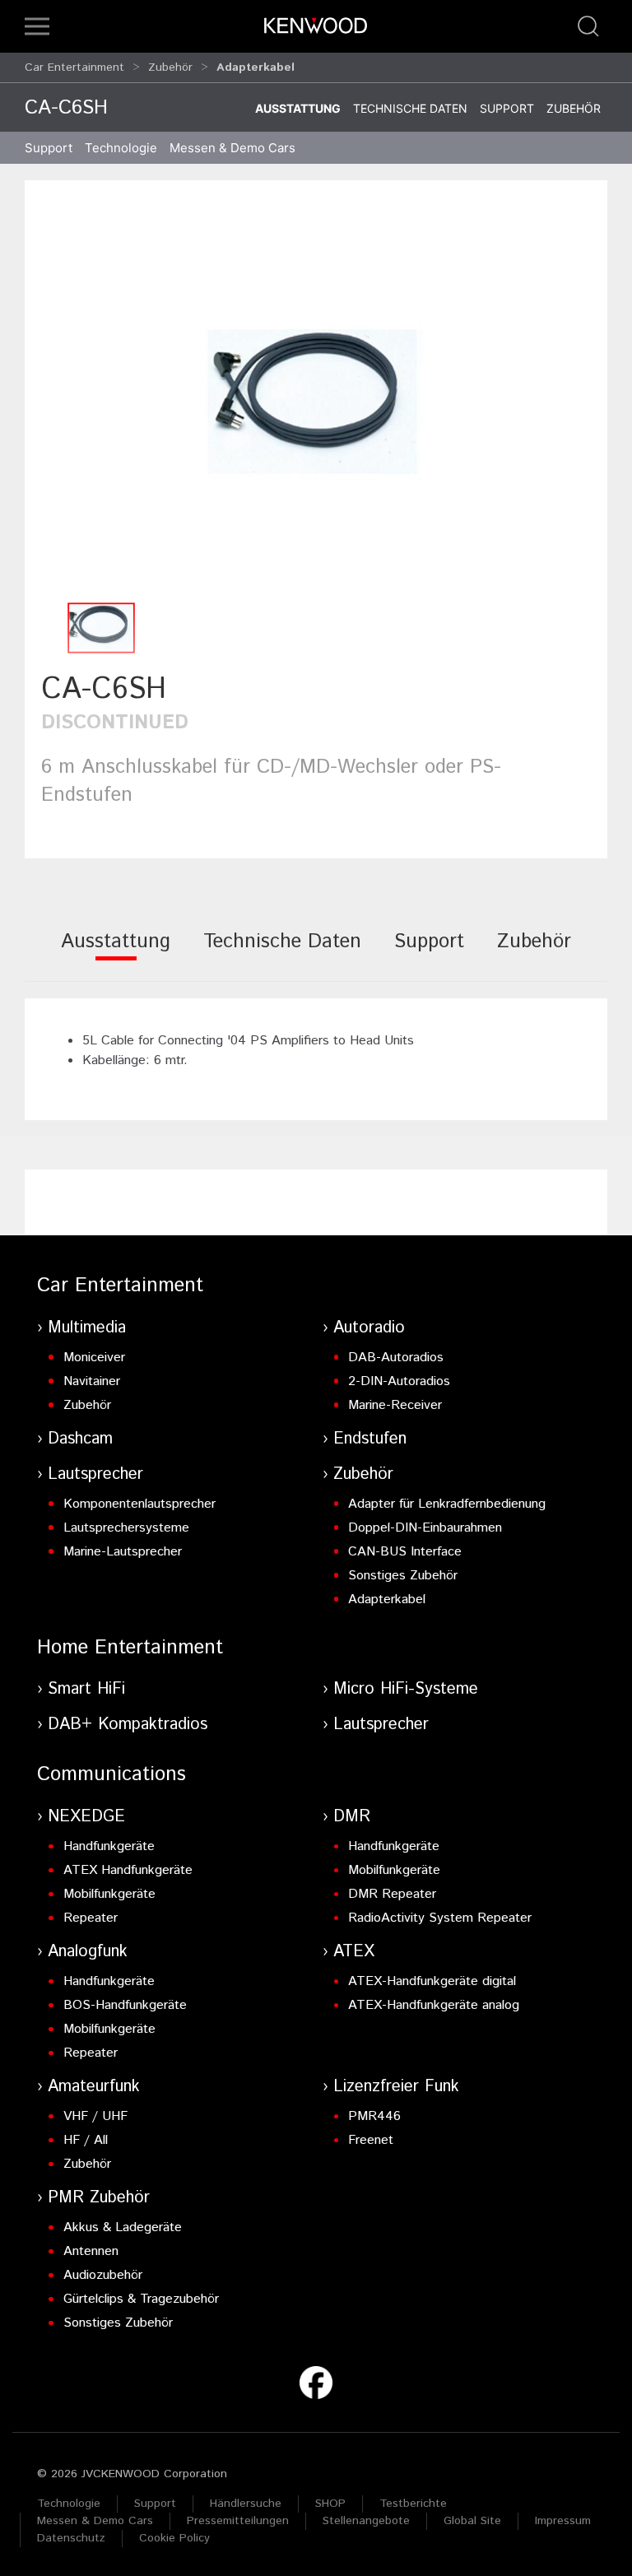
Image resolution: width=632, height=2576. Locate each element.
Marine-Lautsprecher (123, 1552)
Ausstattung (298, 108)
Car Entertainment (74, 67)
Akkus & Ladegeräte (123, 2227)
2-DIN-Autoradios (399, 1381)
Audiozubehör (103, 2275)
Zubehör (170, 67)
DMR (352, 1817)
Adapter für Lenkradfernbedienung (447, 1504)
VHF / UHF (95, 2116)
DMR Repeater (392, 1894)
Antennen (91, 2251)
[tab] (116, 953)
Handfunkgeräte (109, 1846)
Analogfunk (88, 1952)
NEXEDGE (86, 1817)
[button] (37, 26)
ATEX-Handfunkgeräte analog (434, 2005)
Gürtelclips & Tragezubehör (141, 2299)
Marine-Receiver (395, 1405)
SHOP (330, 2504)
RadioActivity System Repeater (440, 1918)
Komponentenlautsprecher (139, 1504)
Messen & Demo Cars (95, 2521)
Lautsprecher (95, 1474)
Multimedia (87, 1328)
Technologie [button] (121, 148)
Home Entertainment (130, 1648)
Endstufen (370, 1439)
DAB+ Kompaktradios (128, 1725)
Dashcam (80, 1439)
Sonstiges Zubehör (403, 1576)
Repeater (91, 1918)
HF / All (86, 2140)
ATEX (354, 1952)
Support (507, 108)
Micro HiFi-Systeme (406, 1689)
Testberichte (413, 2504)
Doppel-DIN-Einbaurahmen (425, 1528)
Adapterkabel (387, 1600)
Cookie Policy (174, 2538)
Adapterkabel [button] (256, 67)
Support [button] (49, 148)
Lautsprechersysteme (126, 1528)
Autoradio (369, 1328)
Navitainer (92, 1381)
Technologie (69, 2504)
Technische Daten (410, 108)
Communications (112, 1774)
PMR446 (374, 2116)
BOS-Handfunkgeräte (125, 2005)
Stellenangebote (366, 2521)
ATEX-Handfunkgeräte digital (432, 1981)
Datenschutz (71, 2538)
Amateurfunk (94, 2087)
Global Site (472, 2521)
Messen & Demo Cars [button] (232, 148)
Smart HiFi (86, 1689)
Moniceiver (94, 1358)
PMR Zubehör (99, 2198)
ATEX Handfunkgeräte (128, 1870)
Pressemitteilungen (238, 2521)
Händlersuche (246, 2504)
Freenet (371, 2140)
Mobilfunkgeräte (109, 1894)
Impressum (563, 2521)
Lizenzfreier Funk (396, 2087)
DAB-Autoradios (396, 1358)
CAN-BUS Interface (405, 1552)
